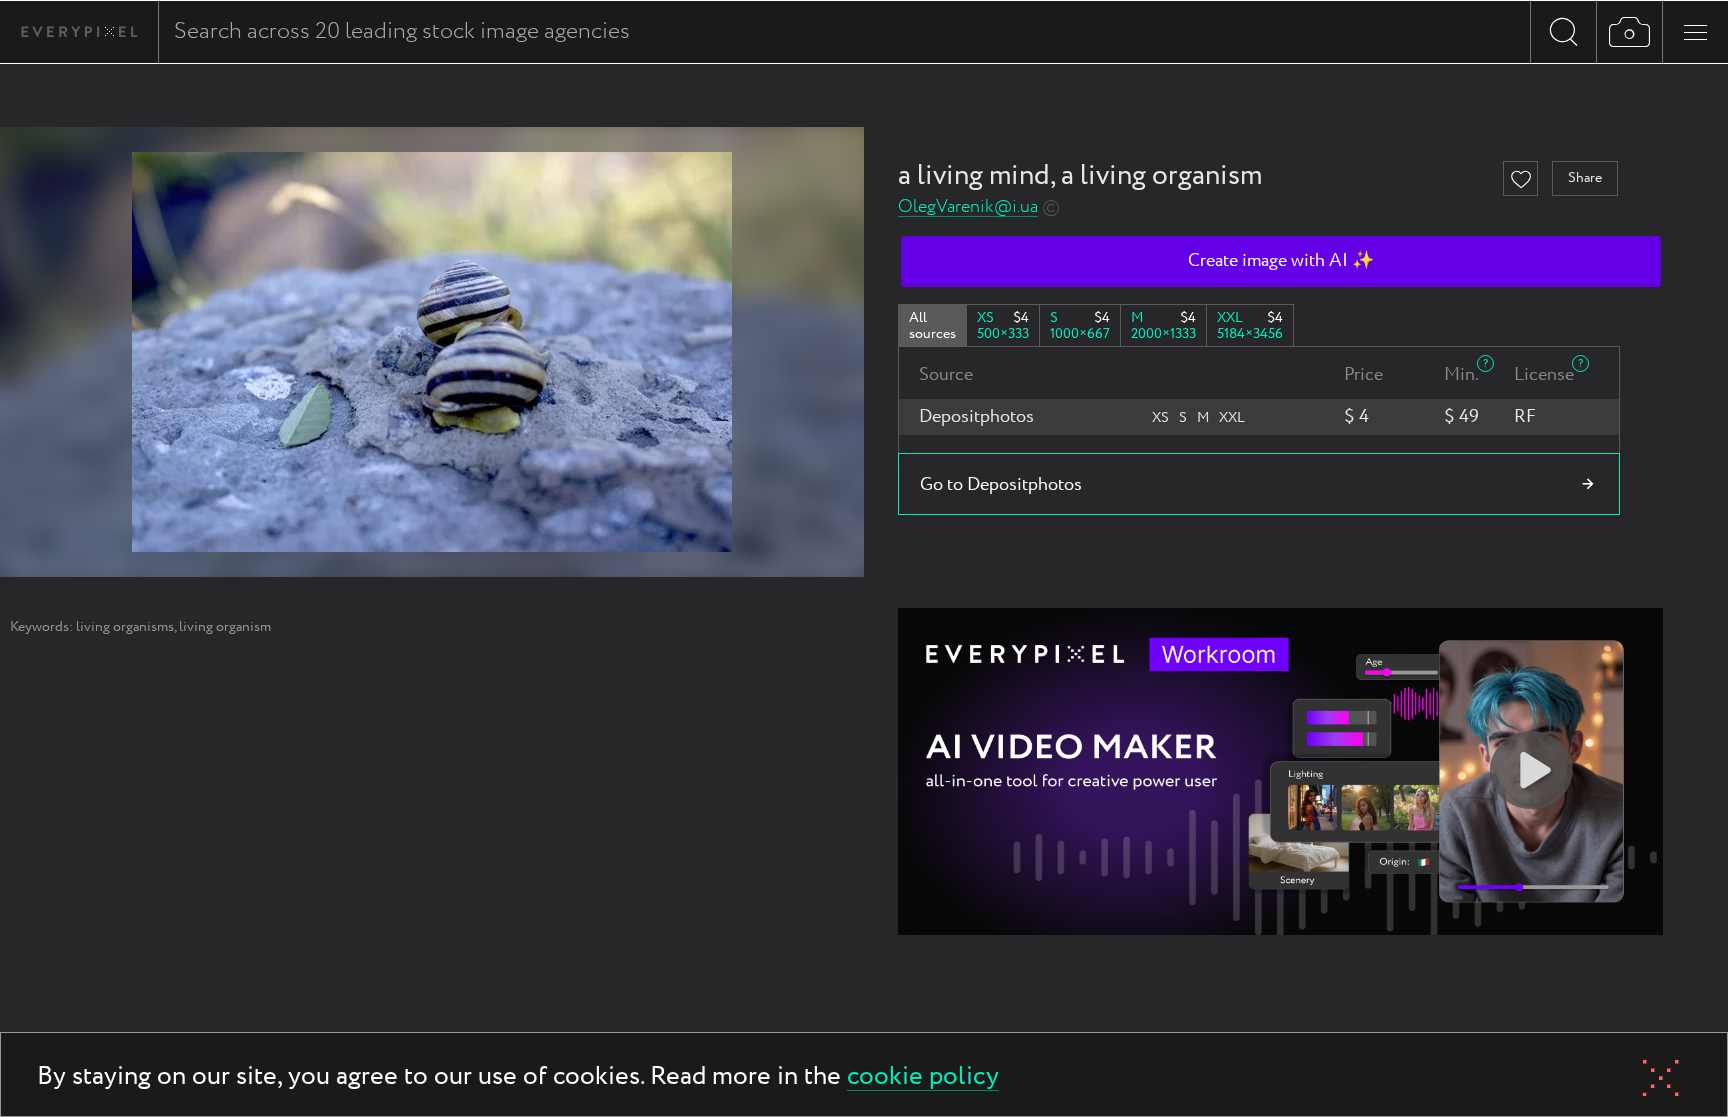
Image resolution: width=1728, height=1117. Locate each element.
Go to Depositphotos (1001, 485)
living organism (225, 627)
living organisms (125, 627)
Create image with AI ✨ (1281, 261)
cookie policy (923, 1077)
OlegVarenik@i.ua (968, 207)
